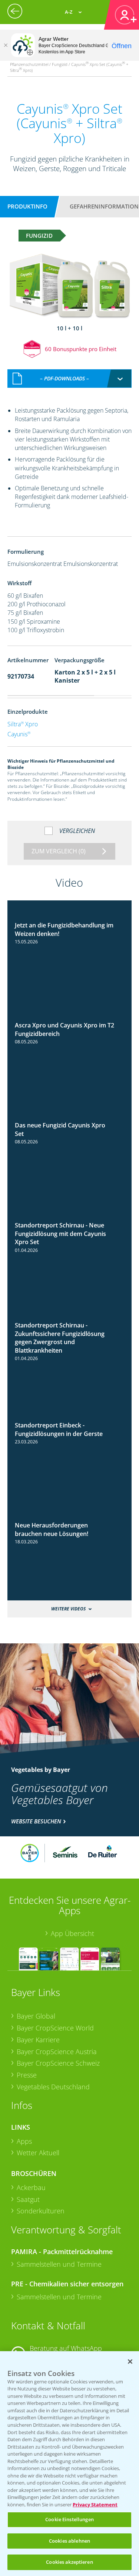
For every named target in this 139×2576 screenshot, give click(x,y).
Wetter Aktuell (38, 2153)
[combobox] (70, 379)
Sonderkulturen (41, 2211)
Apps (24, 2141)
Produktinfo (27, 206)
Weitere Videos (68, 1609)
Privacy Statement (95, 2505)
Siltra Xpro (23, 724)
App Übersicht (72, 1933)
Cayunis (19, 734)
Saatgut (28, 2199)
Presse (27, 2075)
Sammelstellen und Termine (59, 2264)
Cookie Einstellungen (69, 2519)
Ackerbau (31, 2187)
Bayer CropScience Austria (57, 2052)
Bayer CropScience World (55, 2028)
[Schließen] (6, 45)
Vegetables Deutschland (53, 2087)
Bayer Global (36, 2016)
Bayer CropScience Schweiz (58, 2063)
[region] (69, 2464)
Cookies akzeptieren (69, 2562)
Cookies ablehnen (69, 2541)
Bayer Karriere (38, 2040)
